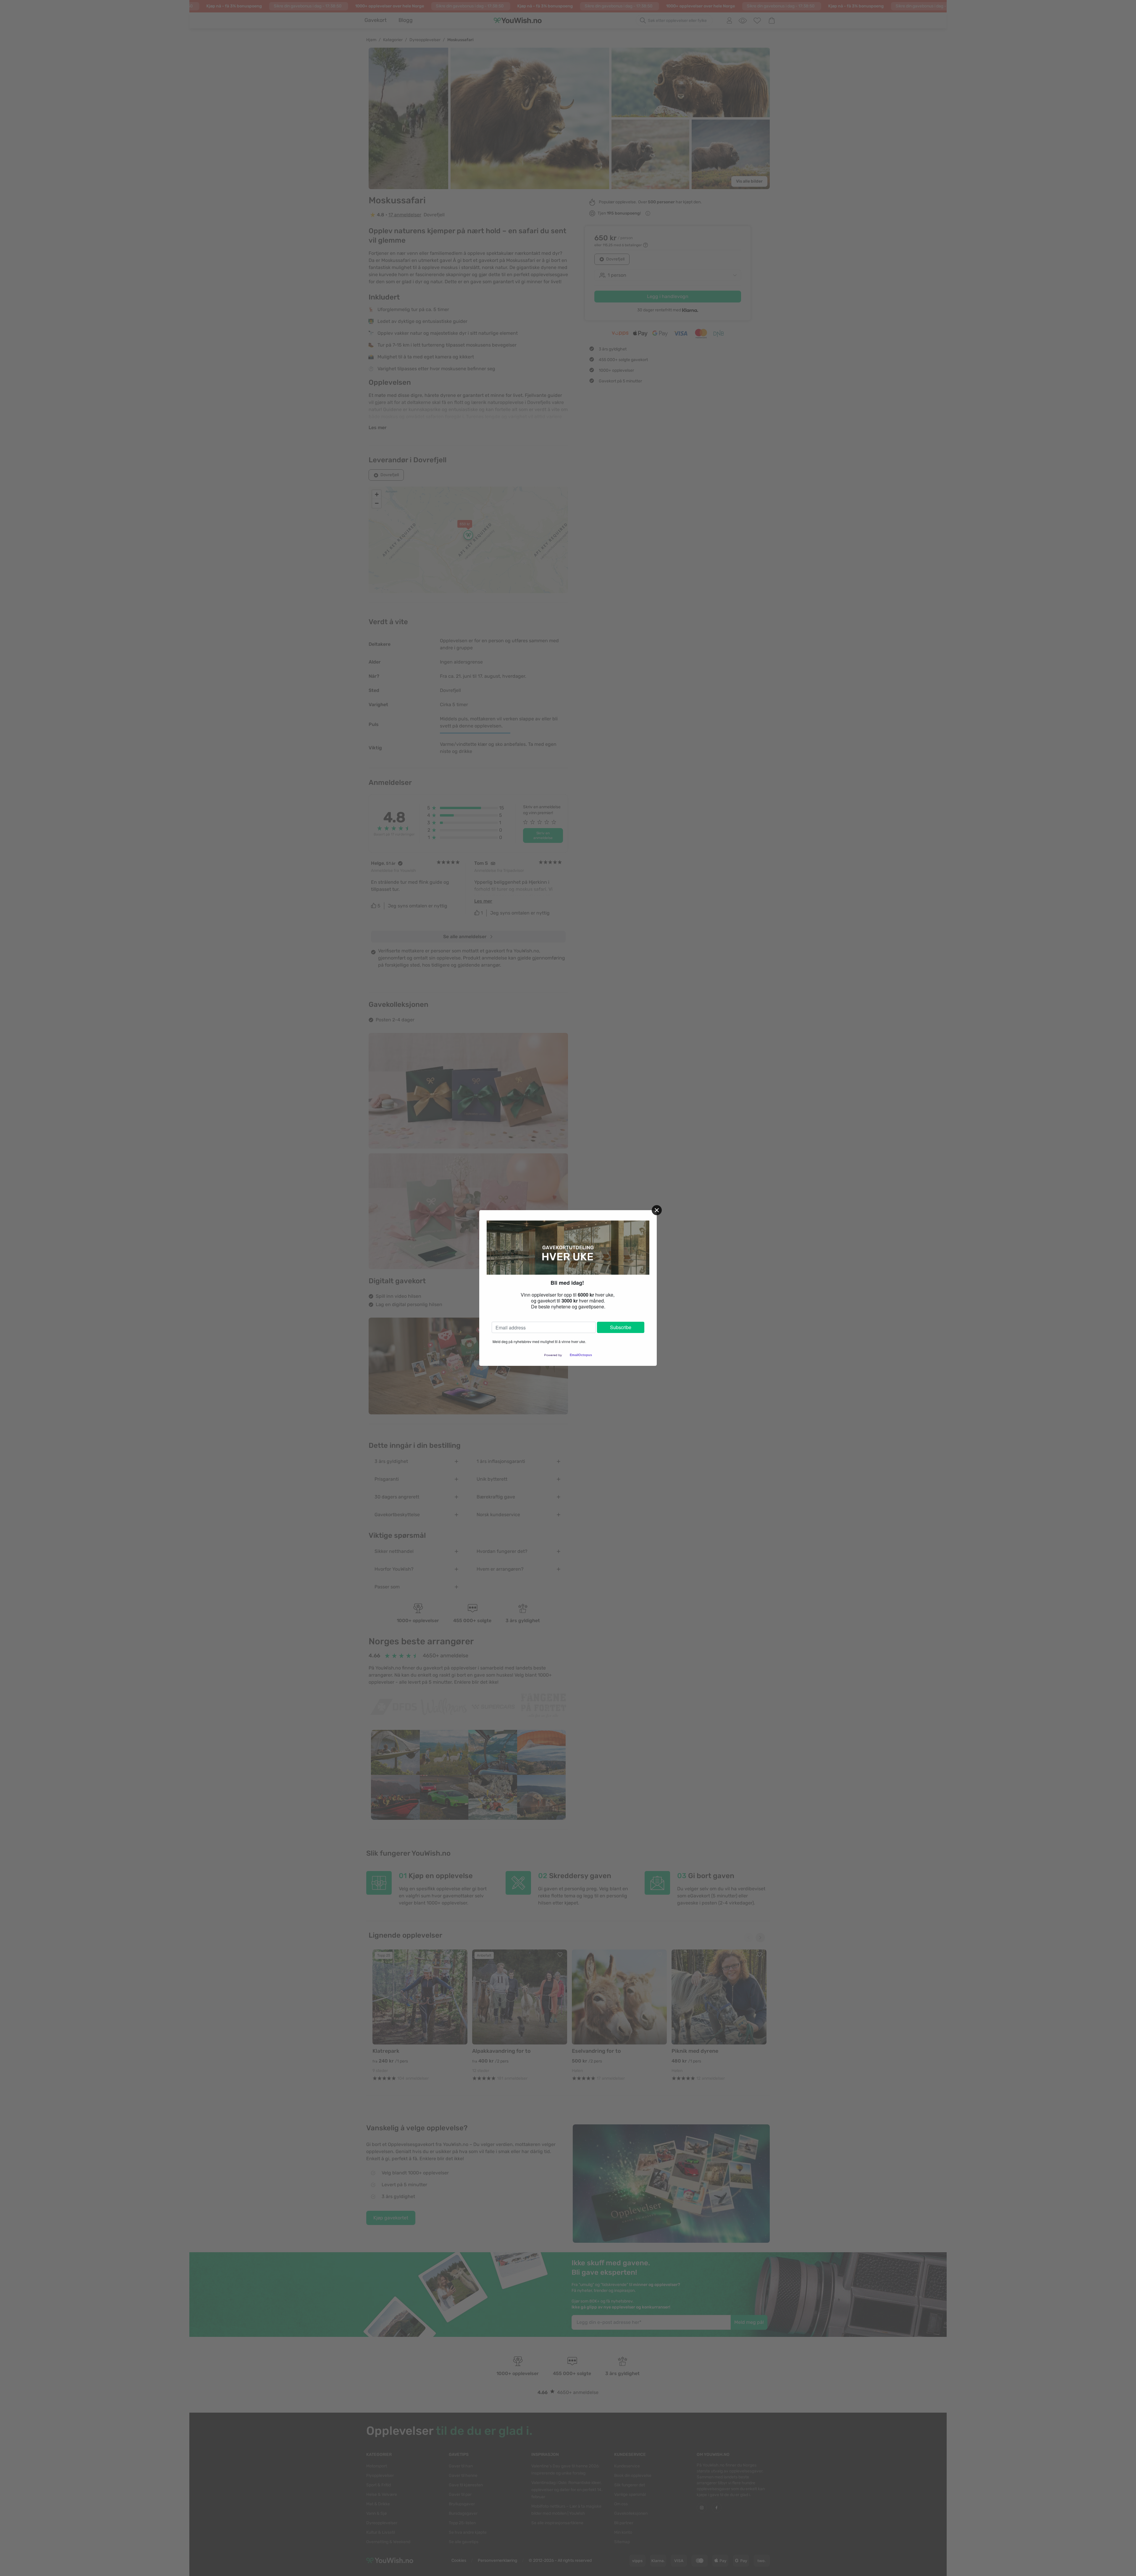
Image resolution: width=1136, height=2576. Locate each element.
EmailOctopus (581, 1355)
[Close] (657, 1210)
